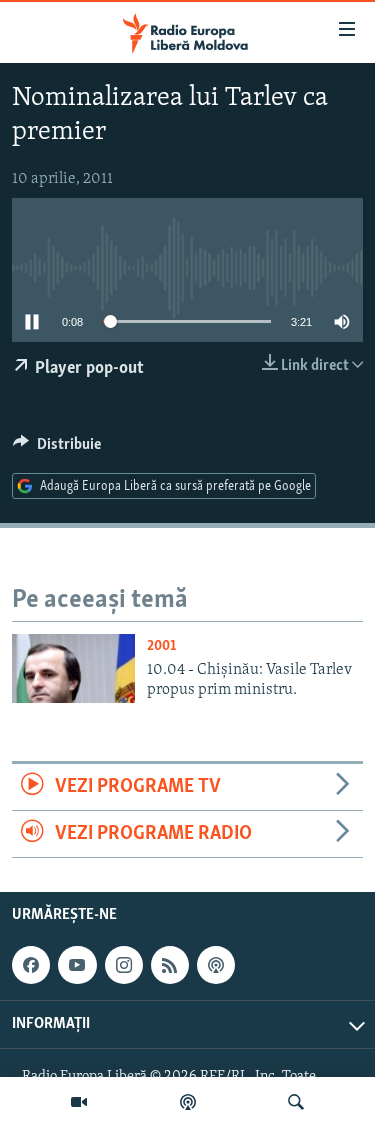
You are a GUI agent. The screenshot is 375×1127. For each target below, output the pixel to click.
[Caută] (296, 1102)
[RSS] (170, 965)
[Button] (57, 449)
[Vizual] (79, 1102)
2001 (161, 646)
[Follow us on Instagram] (124, 965)
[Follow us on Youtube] (77, 965)
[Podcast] (188, 1102)
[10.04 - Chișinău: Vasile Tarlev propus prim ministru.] (73, 668)
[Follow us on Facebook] (31, 965)
